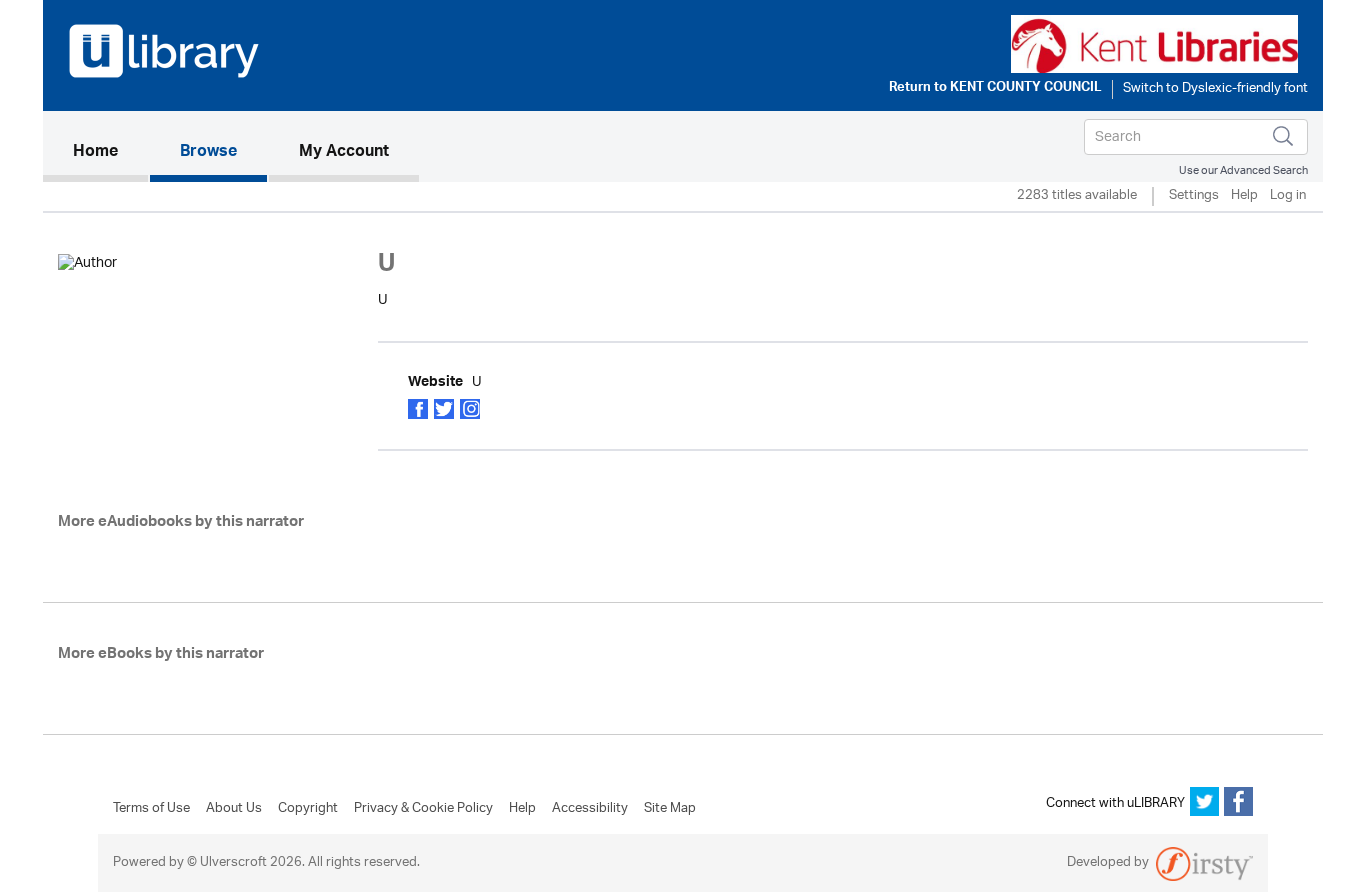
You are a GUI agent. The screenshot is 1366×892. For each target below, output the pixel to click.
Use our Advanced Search (1243, 170)
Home (110, 152)
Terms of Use (151, 809)
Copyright (308, 809)
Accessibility (590, 809)
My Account (344, 153)
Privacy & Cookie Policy (423, 809)
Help (1244, 196)
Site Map (670, 809)
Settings (1194, 196)
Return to (995, 89)
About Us (234, 809)
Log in (1288, 196)
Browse (208, 153)
